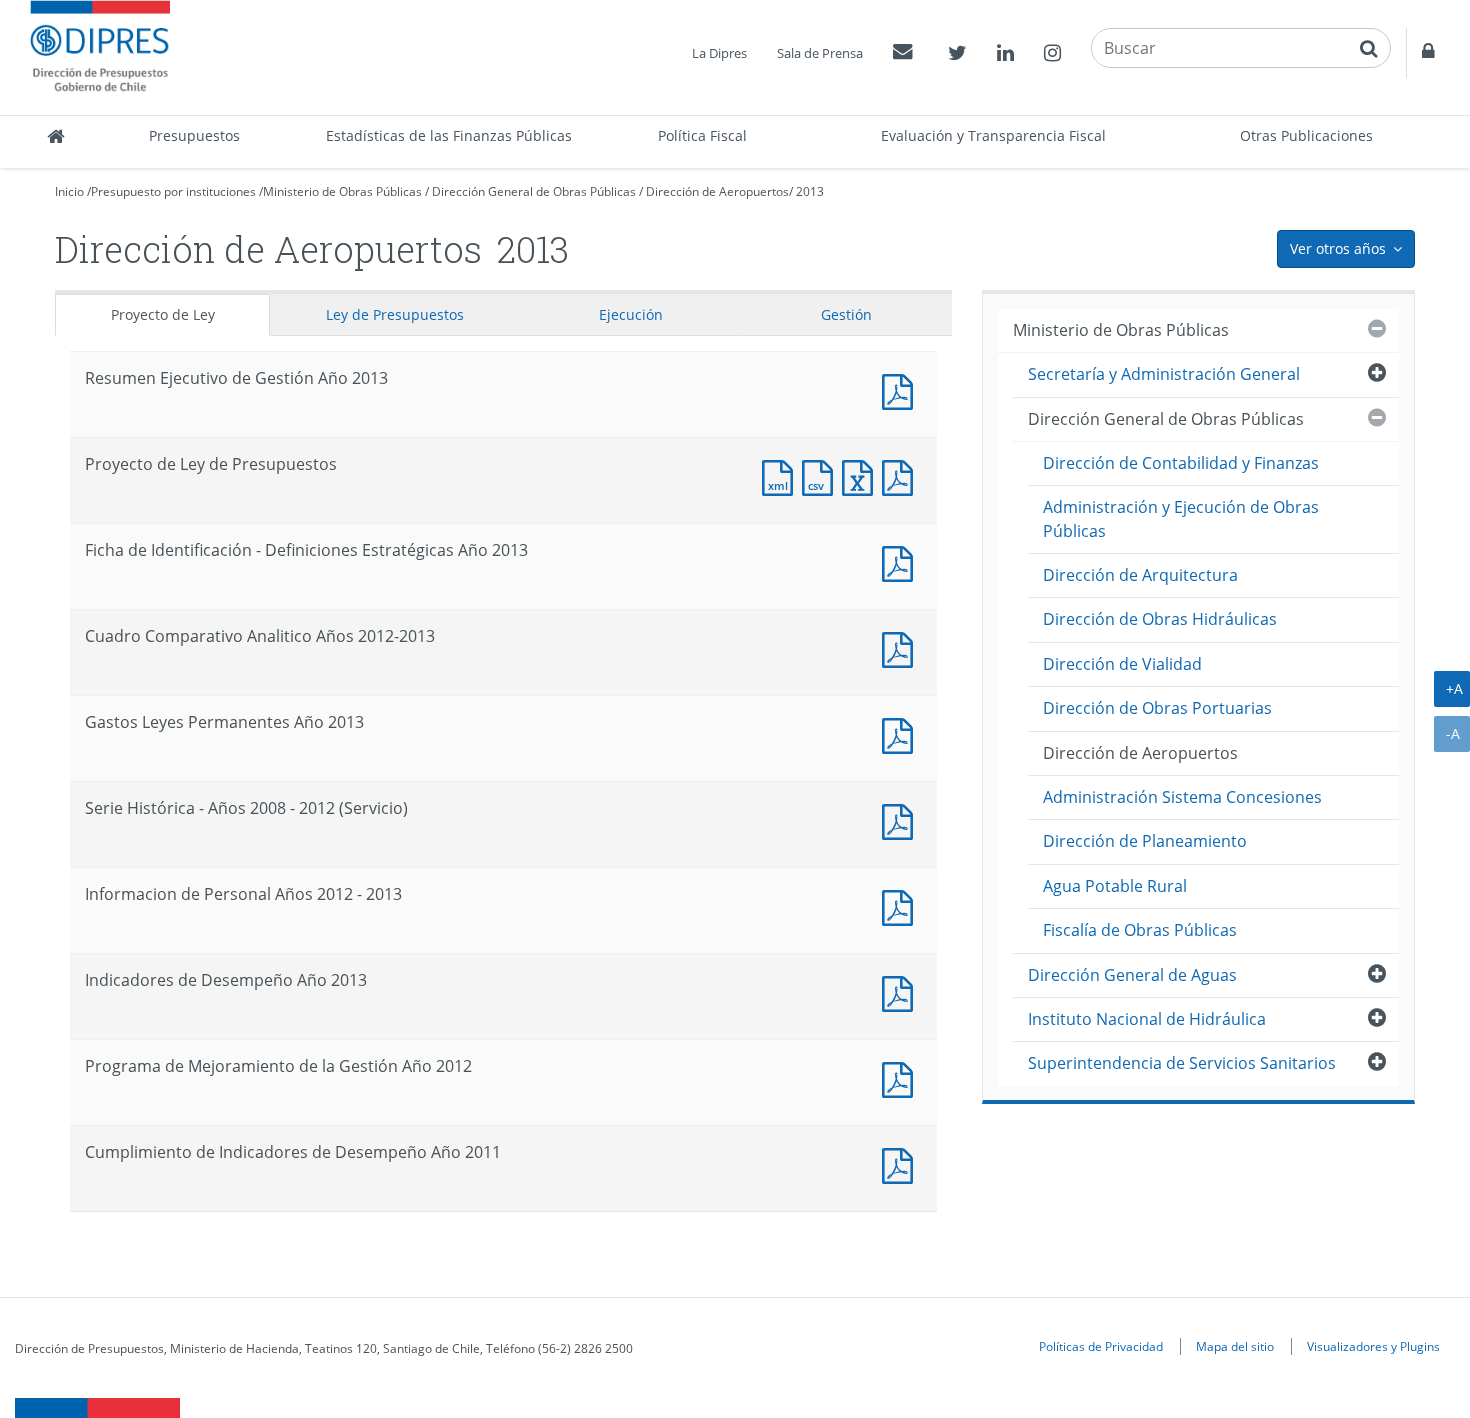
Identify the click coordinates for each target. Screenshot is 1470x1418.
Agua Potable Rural (1115, 886)
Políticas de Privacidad (1101, 1346)
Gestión (846, 314)
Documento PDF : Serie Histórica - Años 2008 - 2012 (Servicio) (902, 819)
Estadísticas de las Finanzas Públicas (449, 135)
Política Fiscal (702, 135)
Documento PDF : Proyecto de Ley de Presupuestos (902, 475)
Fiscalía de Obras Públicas (1140, 930)
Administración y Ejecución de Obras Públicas (1181, 518)
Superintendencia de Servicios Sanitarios (1182, 1063)
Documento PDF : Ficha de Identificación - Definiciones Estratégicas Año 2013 (902, 561)
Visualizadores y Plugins (1373, 1346)
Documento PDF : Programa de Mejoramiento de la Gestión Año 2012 (902, 1077)
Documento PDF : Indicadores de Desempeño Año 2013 (902, 991)
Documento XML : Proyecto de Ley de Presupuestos (782, 475)
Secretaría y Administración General (1164, 374)
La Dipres (719, 53)
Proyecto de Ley (163, 314)
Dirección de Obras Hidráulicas (1160, 619)
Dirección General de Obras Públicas (534, 191)
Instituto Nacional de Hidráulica (1147, 1019)
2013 (810, 191)
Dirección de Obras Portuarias (1157, 708)
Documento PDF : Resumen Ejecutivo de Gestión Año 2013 (902, 389)
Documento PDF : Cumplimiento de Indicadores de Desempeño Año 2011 (902, 1163)
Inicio (69, 191)
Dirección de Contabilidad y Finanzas (1181, 463)
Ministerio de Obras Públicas (342, 191)
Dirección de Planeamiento (1145, 841)
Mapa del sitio (1235, 1346)
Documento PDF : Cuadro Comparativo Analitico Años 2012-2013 (902, 647)
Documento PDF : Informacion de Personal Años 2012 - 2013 (902, 905)
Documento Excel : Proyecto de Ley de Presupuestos (862, 475)
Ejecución (631, 314)
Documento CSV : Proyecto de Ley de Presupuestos (822, 475)
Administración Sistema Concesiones (1182, 797)
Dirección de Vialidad (1122, 664)
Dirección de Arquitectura (1140, 575)
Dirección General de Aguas (1132, 975)
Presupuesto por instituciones (173, 191)
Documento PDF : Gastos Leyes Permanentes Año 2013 (902, 733)
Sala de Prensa (820, 53)
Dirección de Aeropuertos (717, 191)
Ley (395, 314)
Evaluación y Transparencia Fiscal (993, 135)
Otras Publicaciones (1306, 135)
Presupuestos (194, 135)
